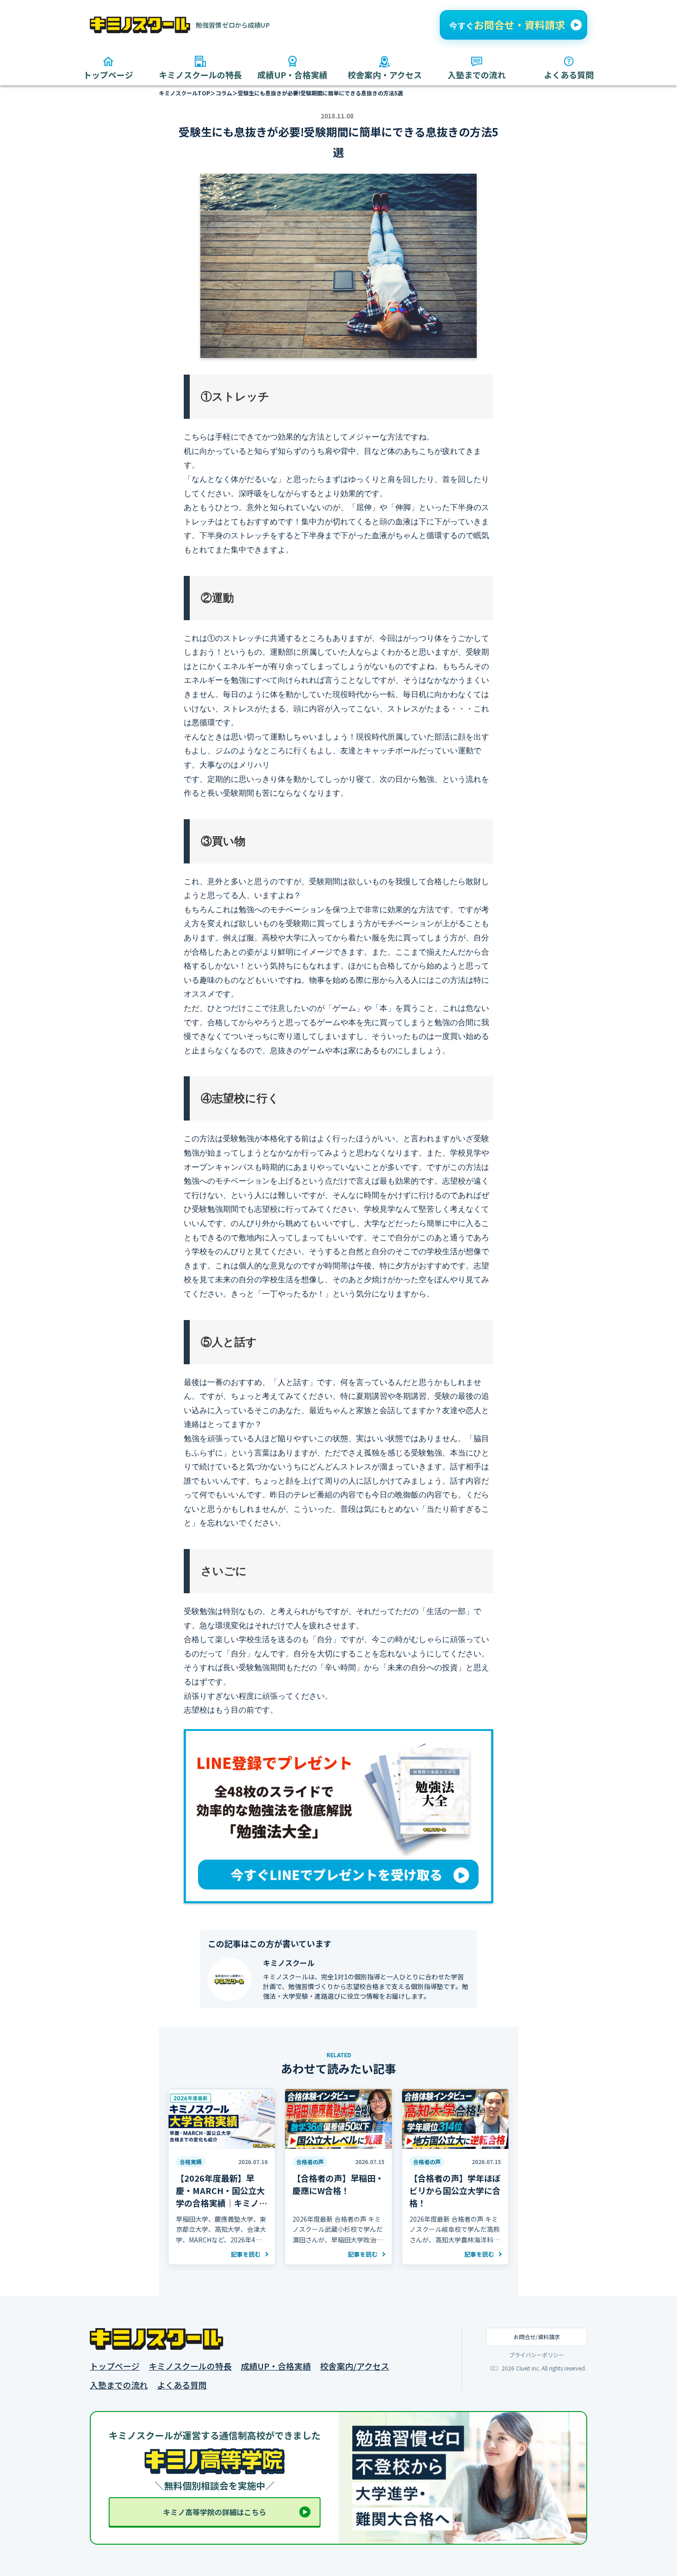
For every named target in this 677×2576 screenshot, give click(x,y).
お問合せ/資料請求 (537, 2337)
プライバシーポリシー (537, 2355)
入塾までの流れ (119, 2385)
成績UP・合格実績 (276, 2366)
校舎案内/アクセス (355, 2366)
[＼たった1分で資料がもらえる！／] (514, 25)
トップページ (115, 2366)
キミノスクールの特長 (190, 2366)
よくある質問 (182, 2385)
